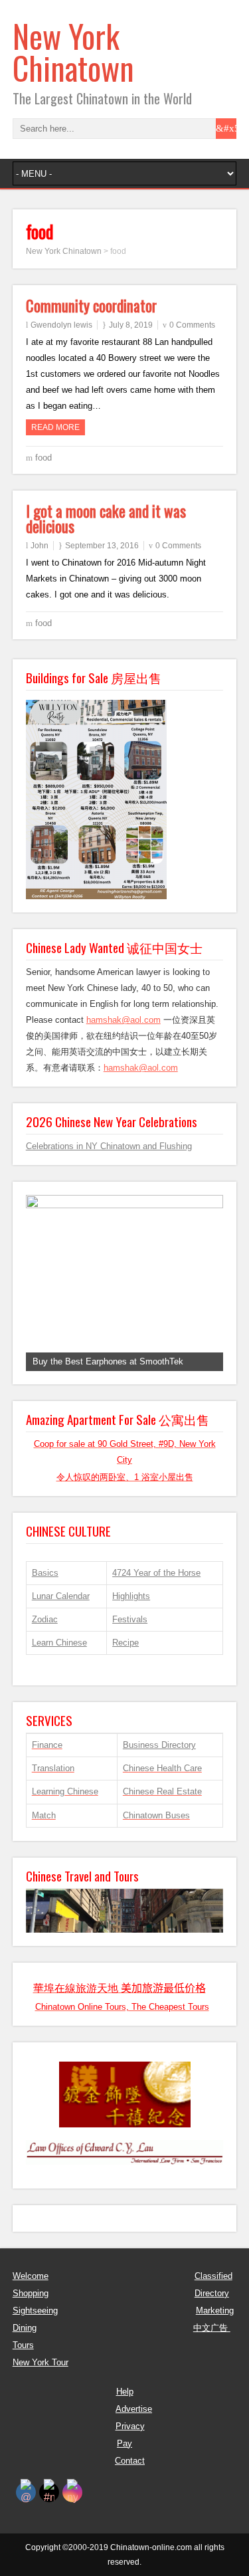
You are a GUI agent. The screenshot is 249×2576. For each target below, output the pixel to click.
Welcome (31, 2276)
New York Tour (41, 2362)
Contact (130, 2461)
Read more (55, 427)
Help (125, 2392)
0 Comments (192, 325)
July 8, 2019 (131, 325)
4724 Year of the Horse (156, 1573)
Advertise (134, 2409)
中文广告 (212, 2328)
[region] (125, 1283)
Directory (212, 2293)
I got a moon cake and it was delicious (106, 519)
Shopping (31, 2293)
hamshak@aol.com (124, 1020)
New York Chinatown (73, 52)
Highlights (131, 1596)
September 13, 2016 (102, 546)
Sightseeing (35, 2310)
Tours (23, 2345)
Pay (124, 2443)
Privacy (130, 2426)
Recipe (125, 1643)
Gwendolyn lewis (61, 325)
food (43, 458)
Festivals (130, 1619)
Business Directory (159, 1745)
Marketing (215, 2310)
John (40, 546)
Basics (45, 1573)
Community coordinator (91, 306)
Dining (25, 2328)
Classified (213, 2276)
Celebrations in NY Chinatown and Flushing (109, 1146)
